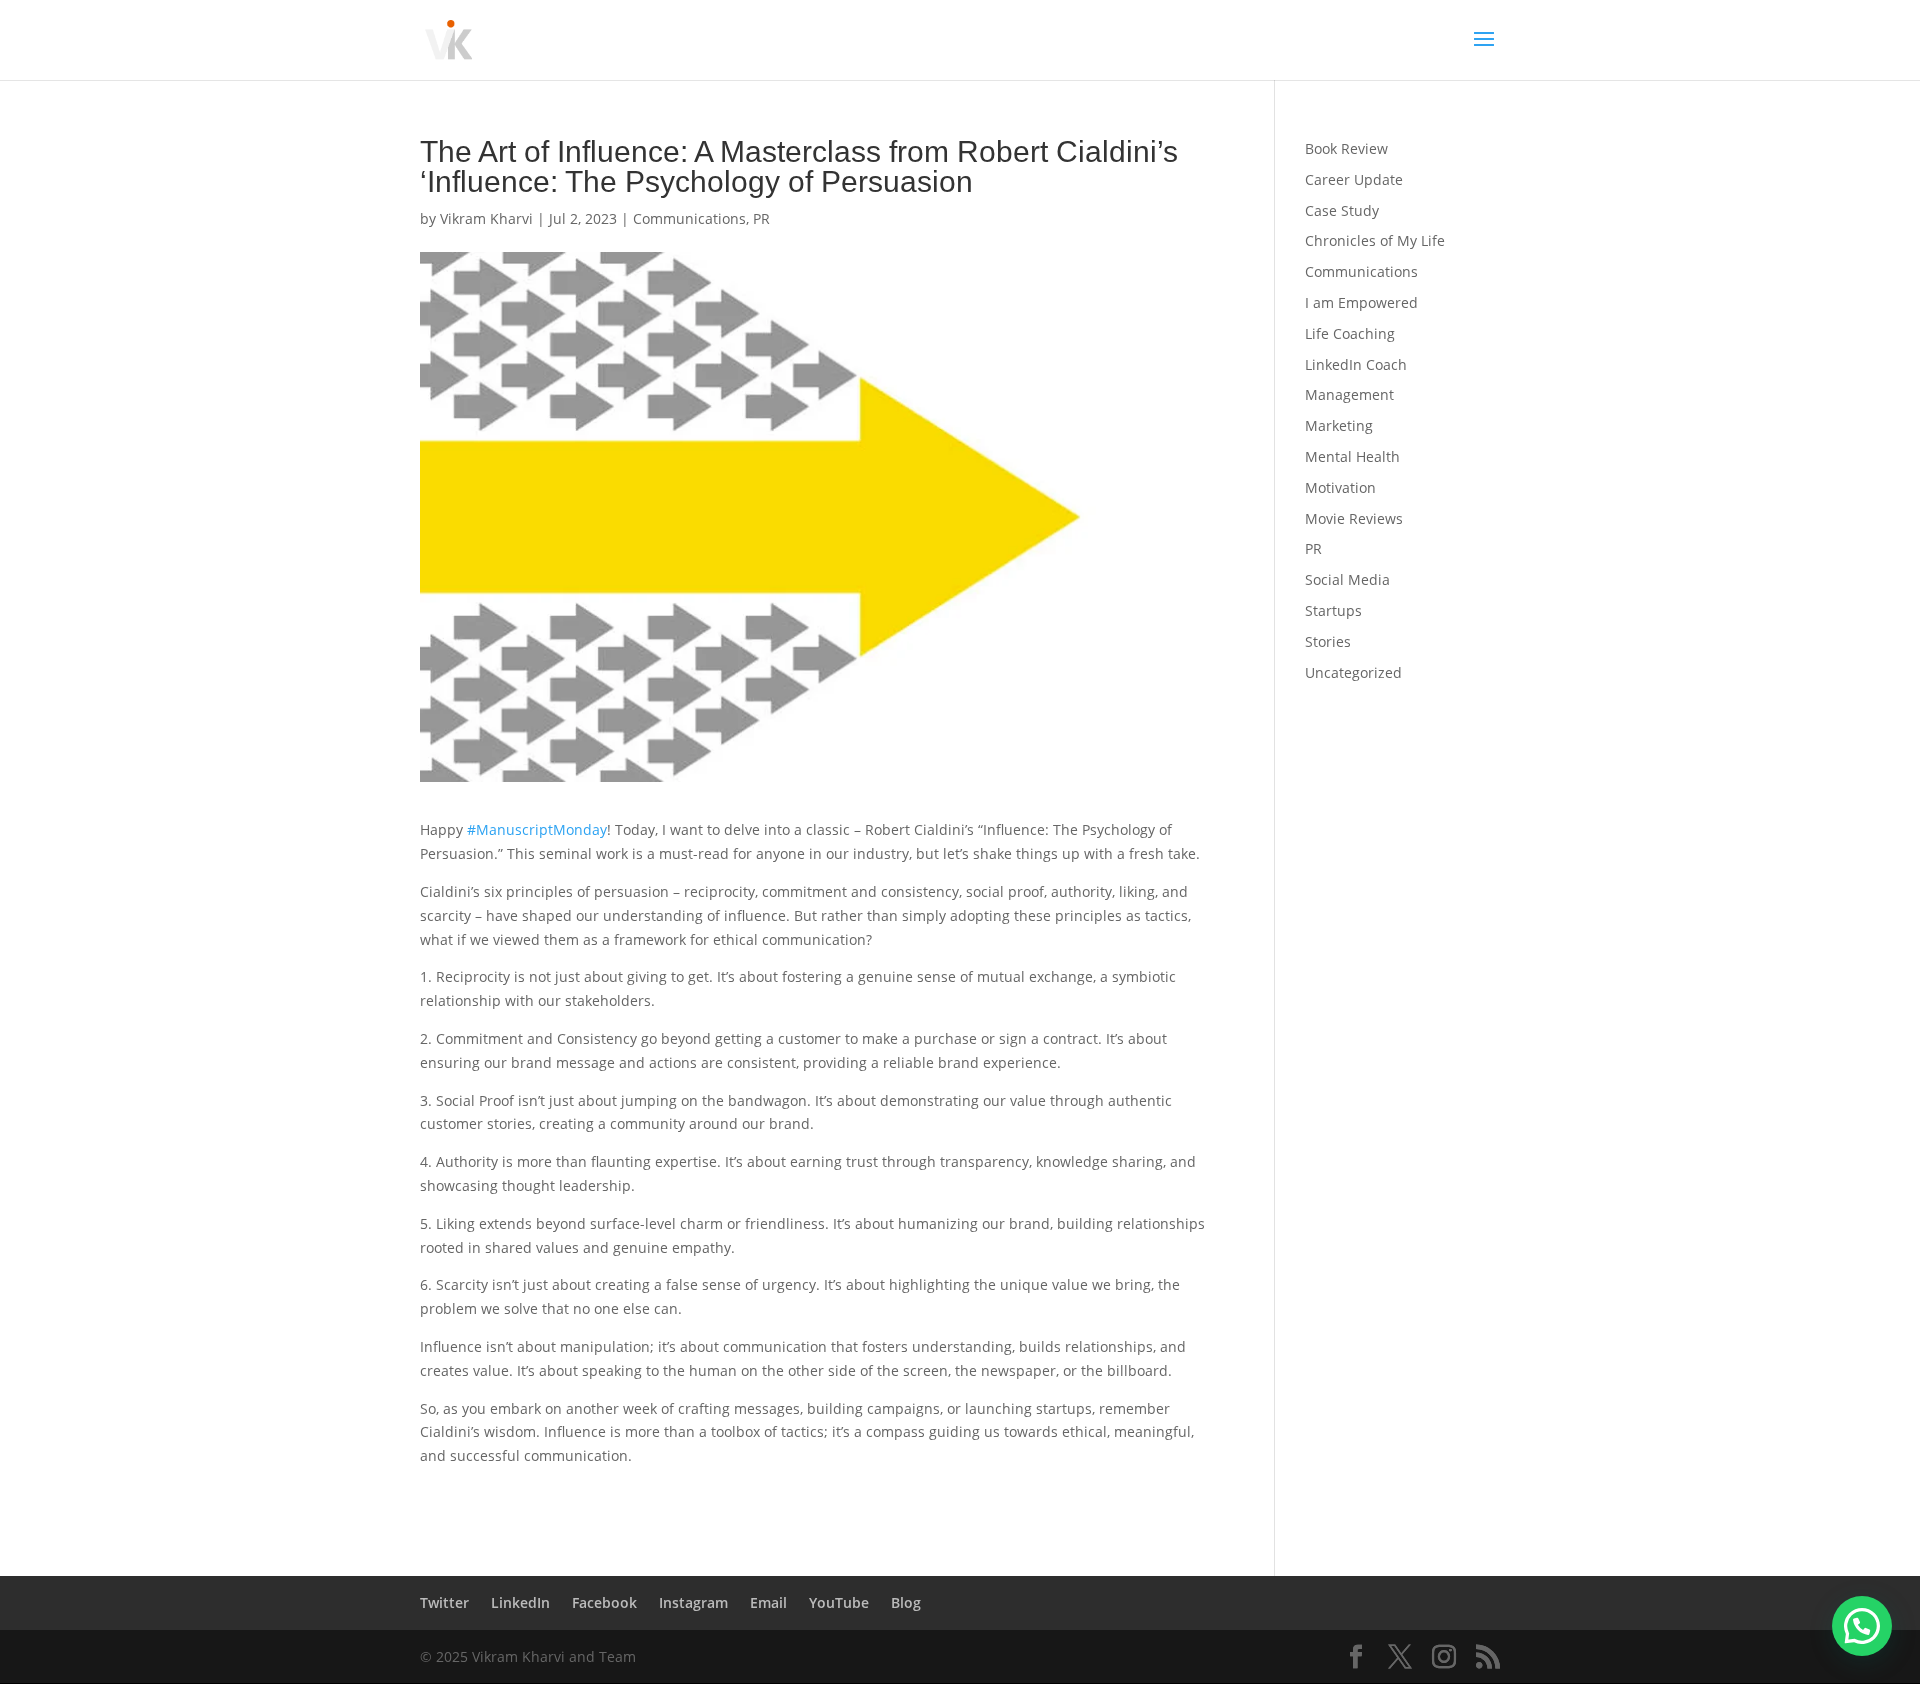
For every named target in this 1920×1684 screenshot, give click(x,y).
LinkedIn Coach (1356, 364)
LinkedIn (520, 1602)
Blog (906, 1602)
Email (768, 1602)
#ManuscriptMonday (537, 829)
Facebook (604, 1602)
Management (1349, 394)
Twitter (444, 1602)
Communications (689, 218)
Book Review (1346, 148)
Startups (1333, 610)
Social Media (1347, 579)
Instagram (693, 1602)
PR (761, 218)
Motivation (1340, 487)
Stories (1328, 641)
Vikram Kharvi (486, 218)
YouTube (839, 1602)
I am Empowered (1361, 302)
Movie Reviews (1354, 518)
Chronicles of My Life (1375, 240)
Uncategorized (1353, 672)
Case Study (1342, 210)
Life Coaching (1350, 333)
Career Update (1354, 179)
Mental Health (1352, 456)
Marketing (1339, 425)
